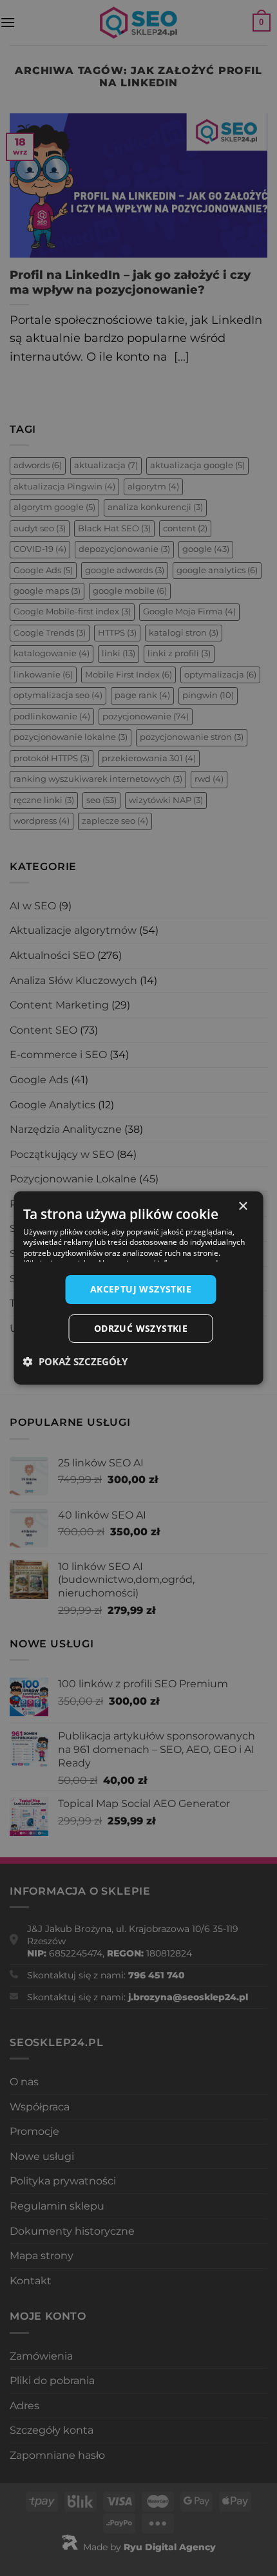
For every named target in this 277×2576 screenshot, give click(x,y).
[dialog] (138, 1288)
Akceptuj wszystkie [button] (141, 1289)
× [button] (243, 1207)
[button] (75, 1361)
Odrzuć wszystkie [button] (141, 1328)
